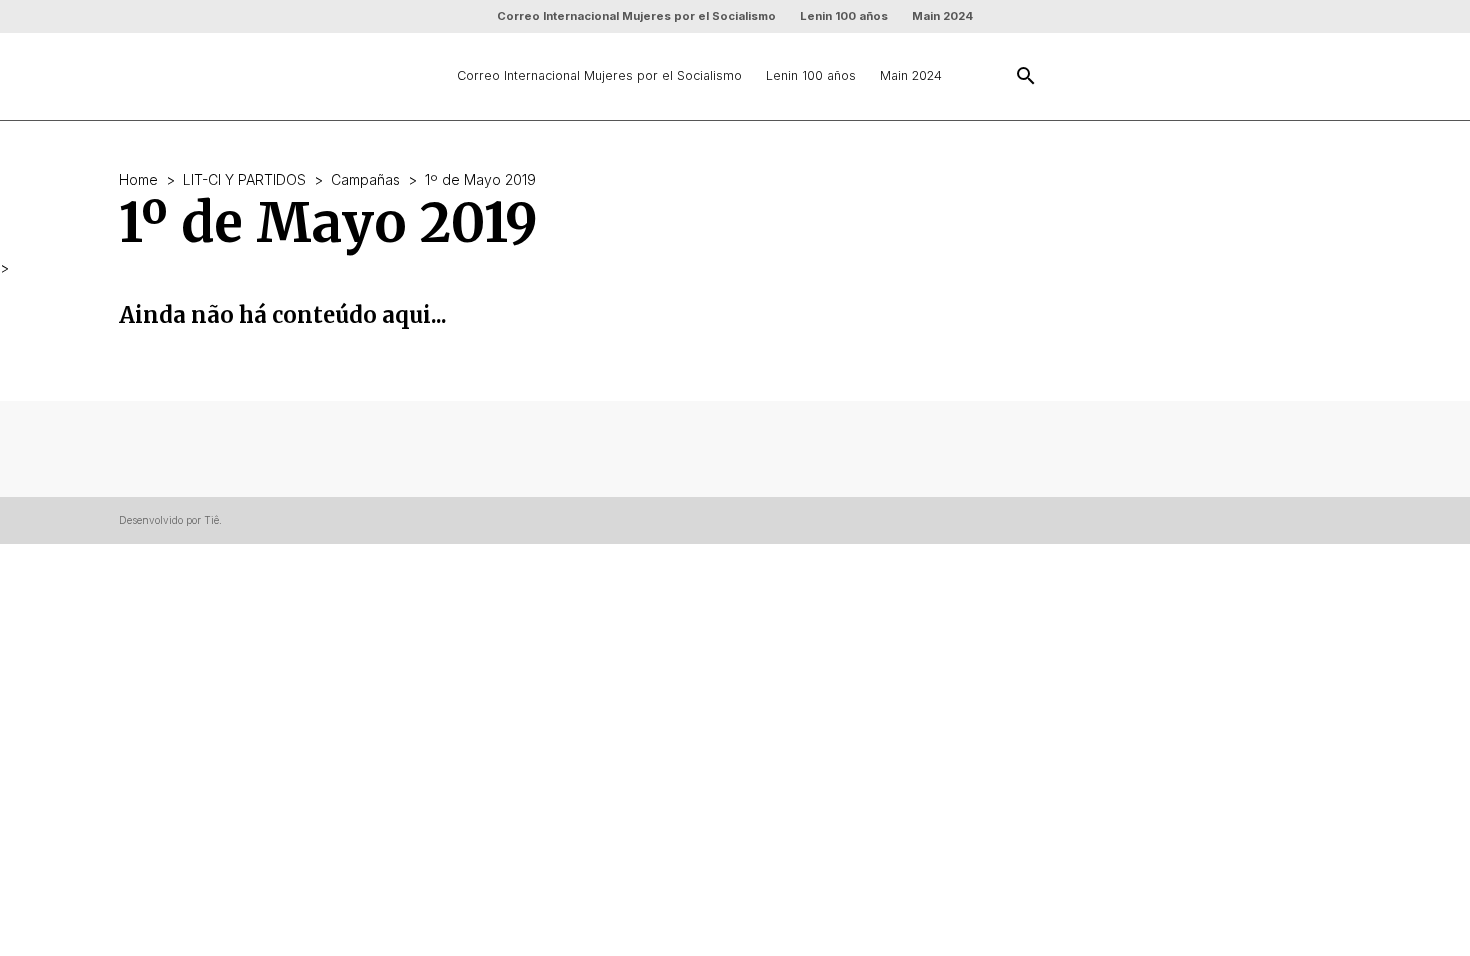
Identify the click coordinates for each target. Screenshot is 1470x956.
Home (138, 179)
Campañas (365, 179)
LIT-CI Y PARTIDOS (244, 179)
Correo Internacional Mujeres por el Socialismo (636, 16)
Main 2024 (942, 16)
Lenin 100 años (844, 16)
